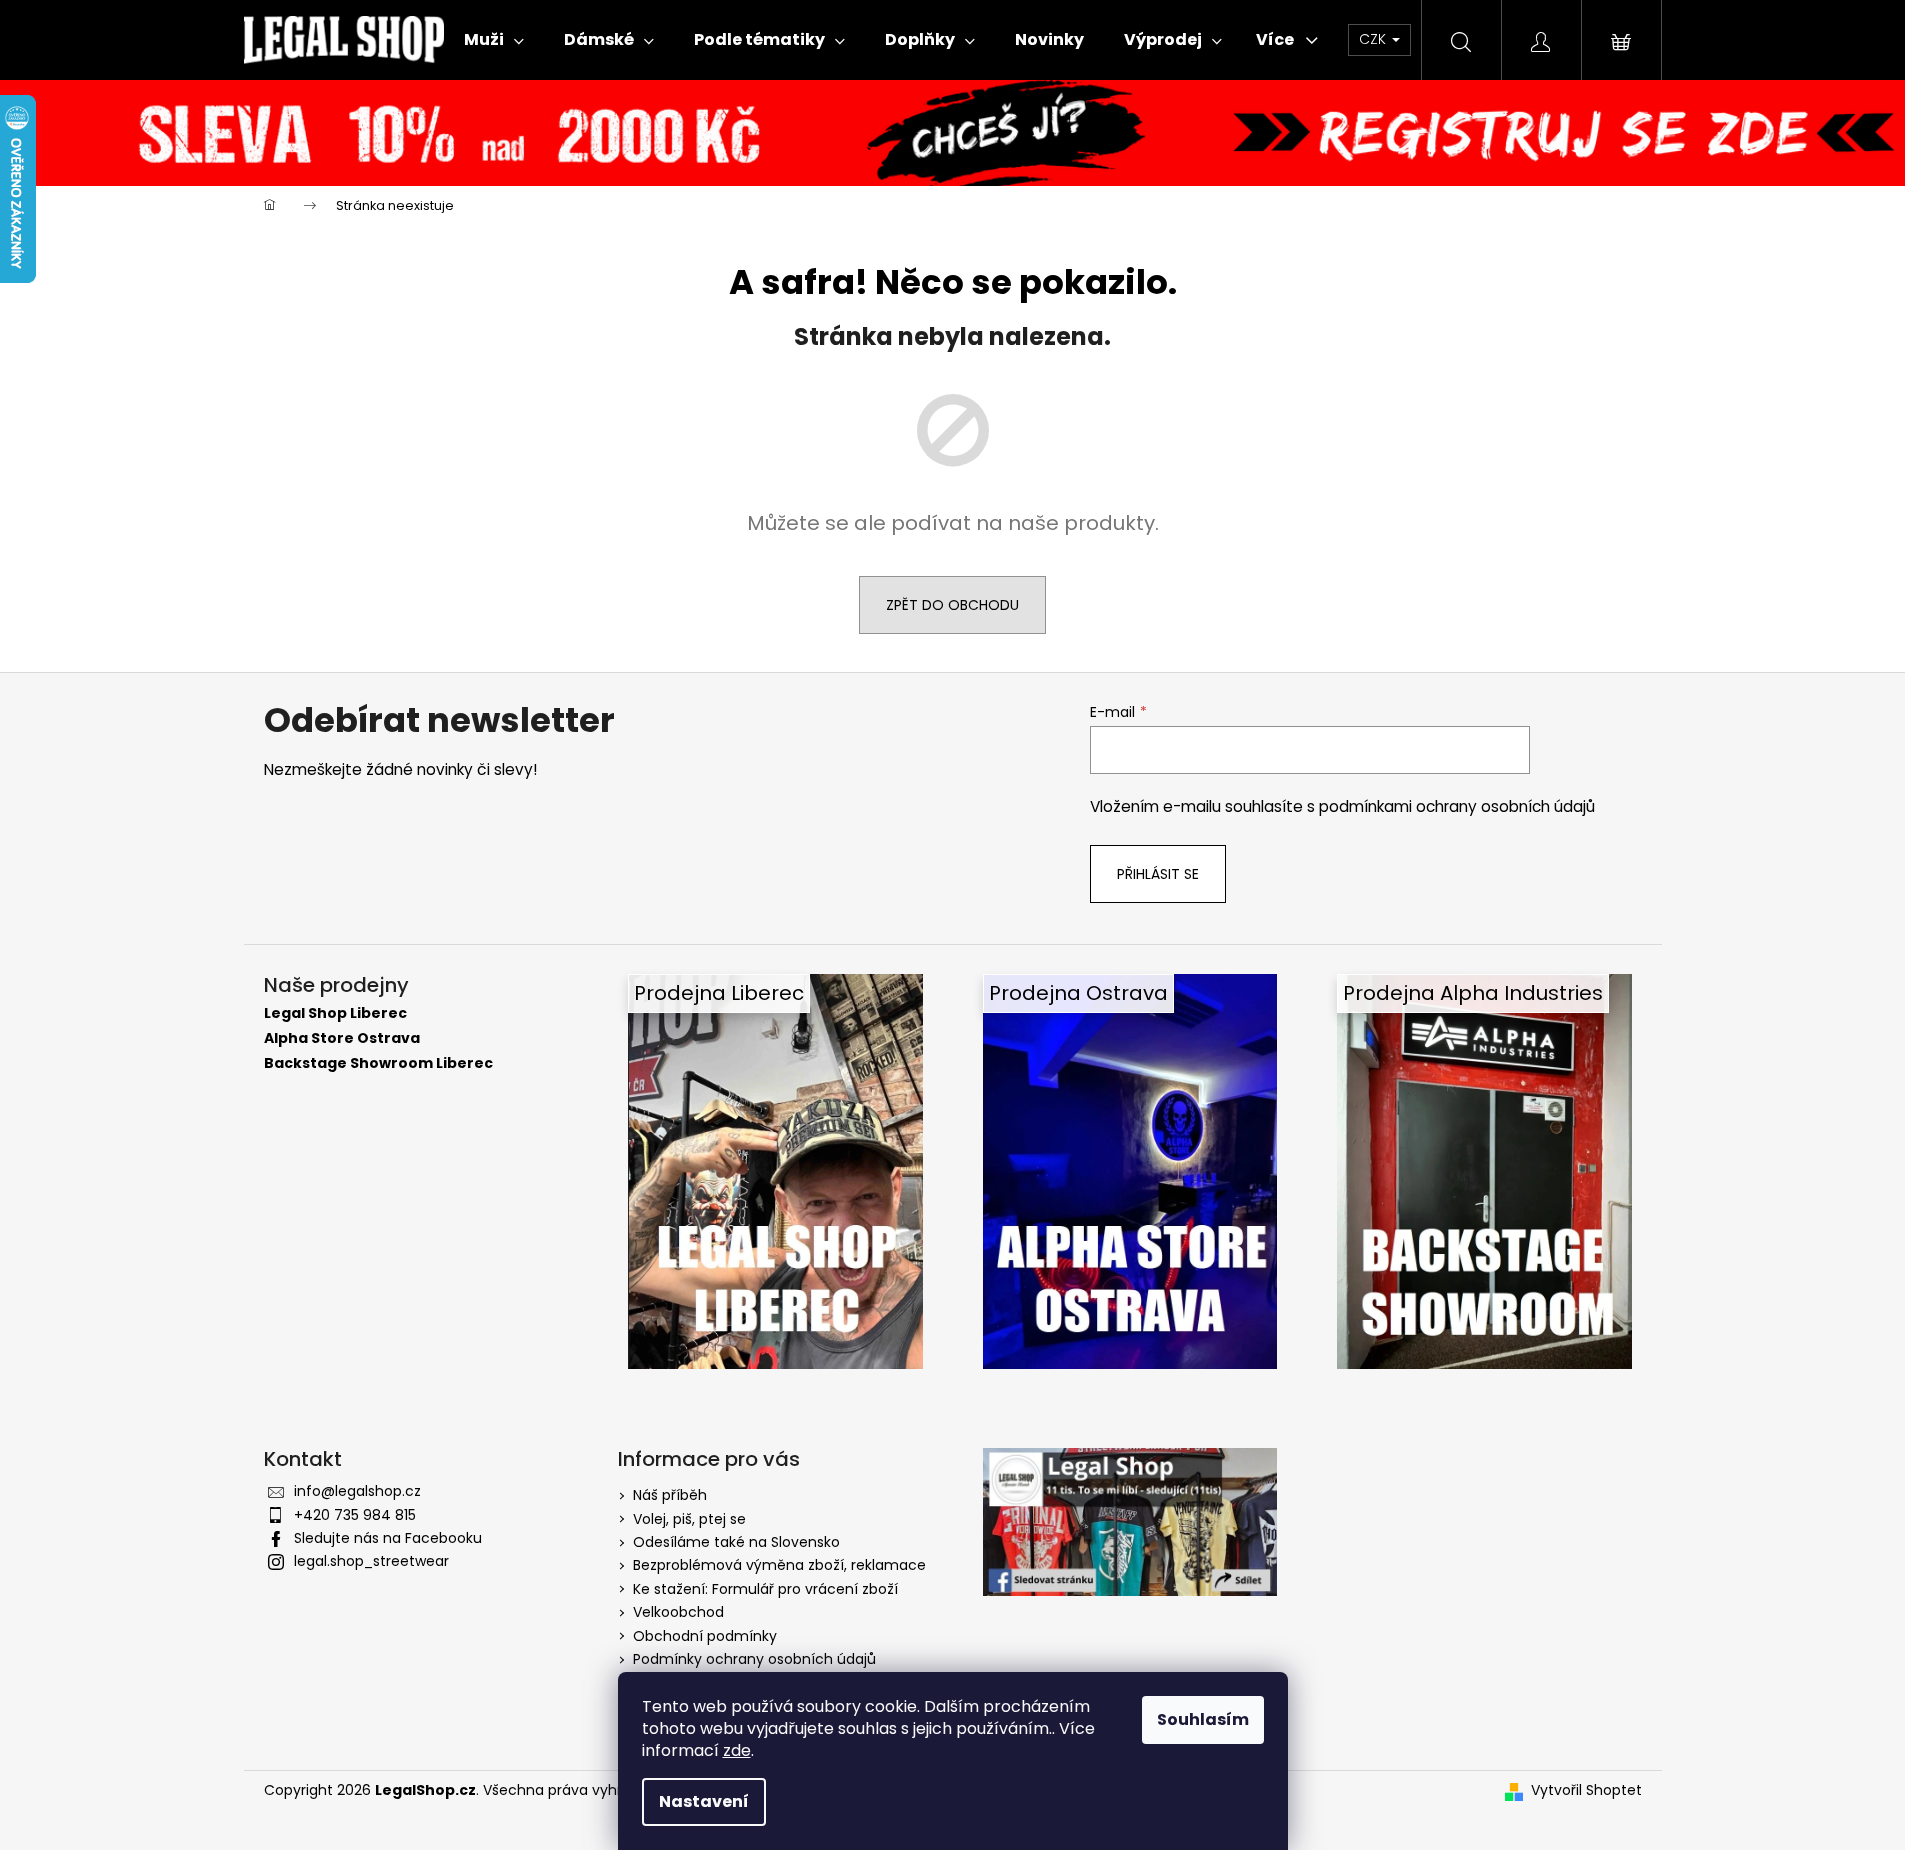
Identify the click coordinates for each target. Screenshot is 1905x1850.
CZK (1374, 39)
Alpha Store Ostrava (342, 1038)
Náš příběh (670, 1495)
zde (737, 1750)
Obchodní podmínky (705, 1636)
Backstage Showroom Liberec (378, 1063)
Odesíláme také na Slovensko (736, 1542)
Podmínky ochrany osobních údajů (754, 1659)
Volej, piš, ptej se (689, 1519)
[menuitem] (494, 40)
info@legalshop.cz (357, 1491)
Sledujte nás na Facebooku (388, 1538)
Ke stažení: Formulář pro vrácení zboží (765, 1589)
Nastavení (704, 1801)
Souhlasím (1203, 1719)
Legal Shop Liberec (335, 1013)
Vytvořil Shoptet (1586, 1790)
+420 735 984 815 (355, 1515)
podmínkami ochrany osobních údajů (1457, 806)
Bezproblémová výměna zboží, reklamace (779, 1565)
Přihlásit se (1158, 874)
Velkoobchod (678, 1612)
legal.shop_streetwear (371, 1561)
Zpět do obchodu (952, 605)
